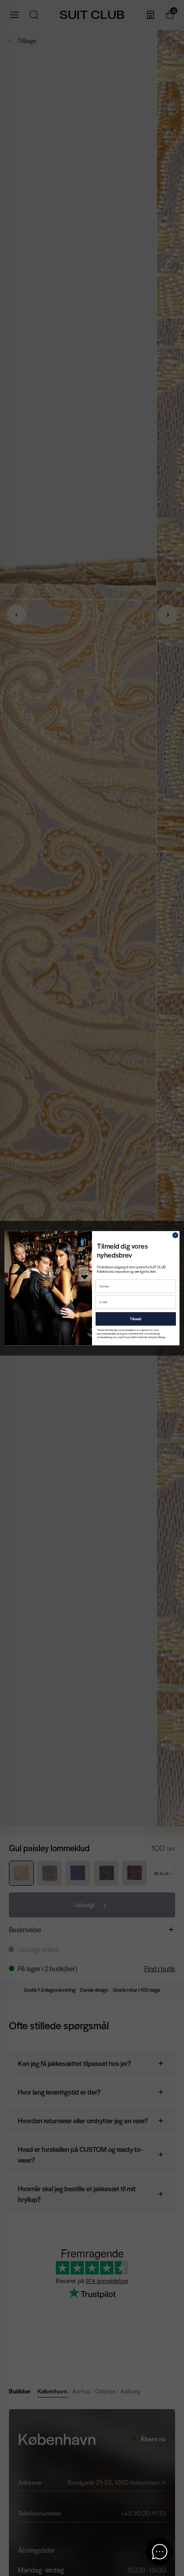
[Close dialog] (175, 1235)
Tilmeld (136, 1319)
